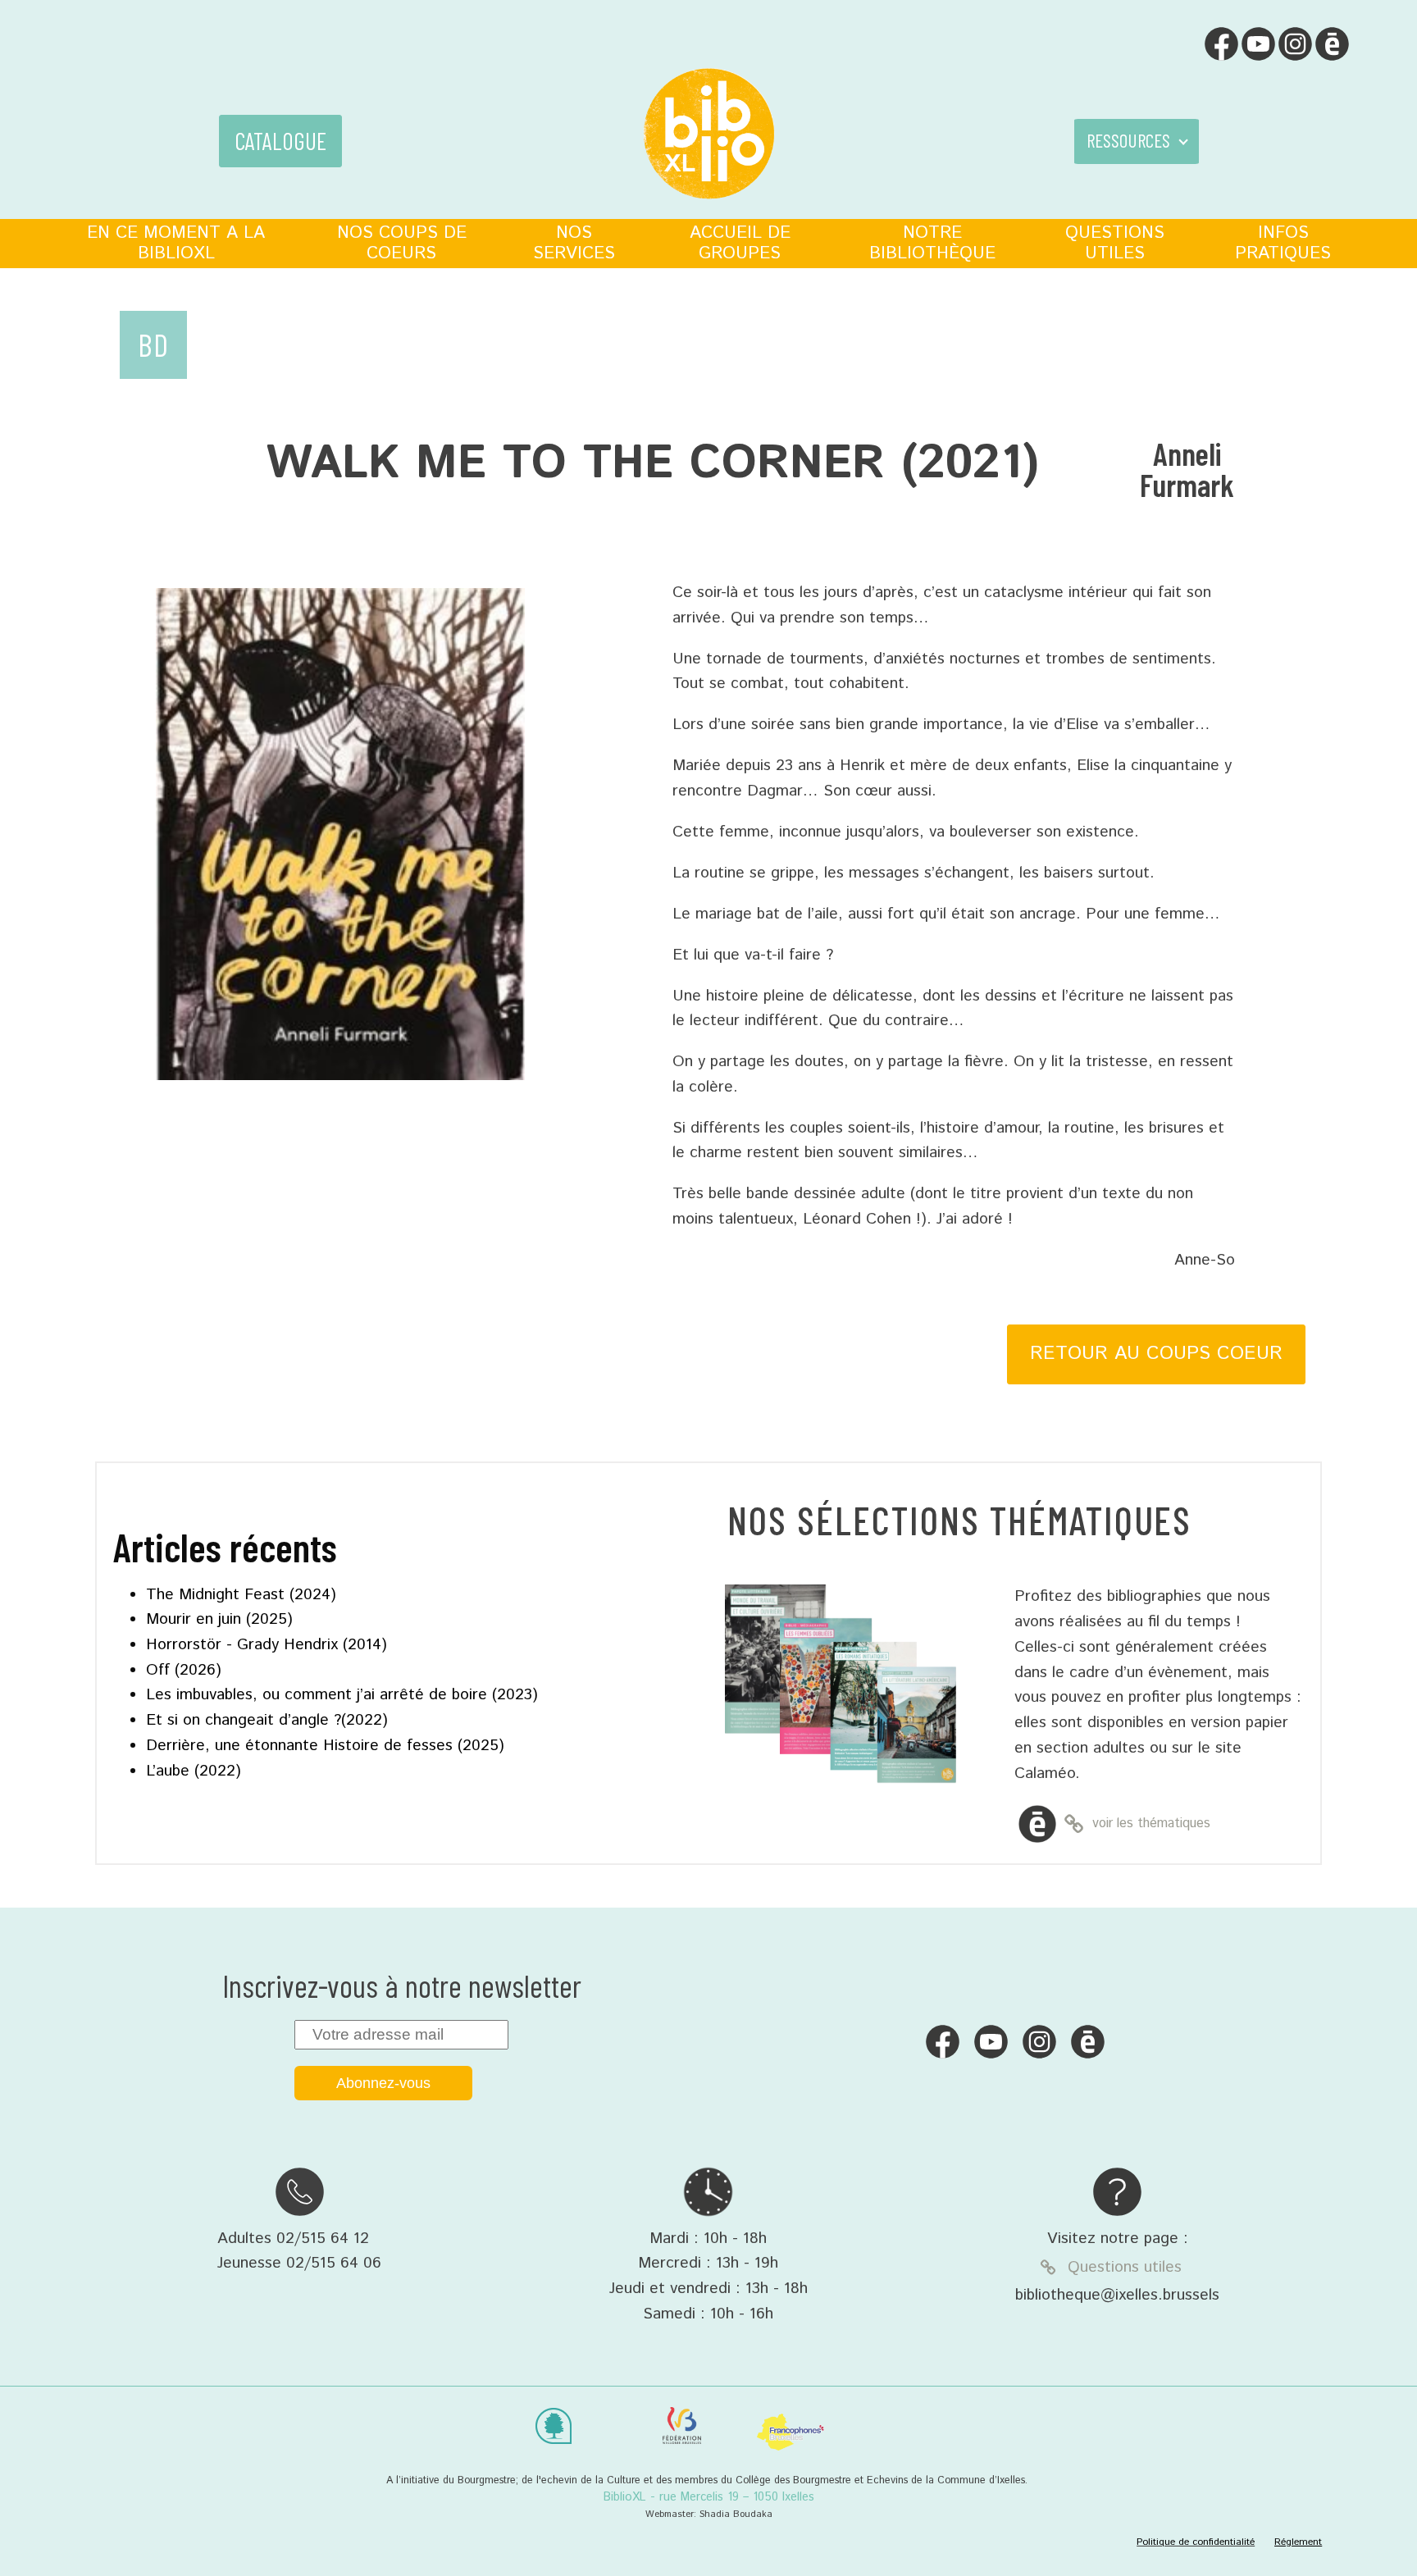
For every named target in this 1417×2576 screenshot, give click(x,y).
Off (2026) (184, 1670)
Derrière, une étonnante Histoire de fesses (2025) (325, 1746)
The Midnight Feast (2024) (241, 1595)
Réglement (1298, 2542)
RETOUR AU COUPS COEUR (1156, 1354)
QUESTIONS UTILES (1115, 243)
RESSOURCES (1128, 140)
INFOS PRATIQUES (1283, 243)
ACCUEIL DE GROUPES (740, 243)
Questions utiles (1125, 2267)
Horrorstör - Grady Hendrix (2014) (267, 1645)
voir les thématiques (1151, 1824)
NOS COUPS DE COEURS (402, 243)
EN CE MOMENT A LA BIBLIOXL (176, 243)
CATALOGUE (280, 141)
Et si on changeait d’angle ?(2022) (267, 1720)
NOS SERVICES (574, 243)
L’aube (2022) (194, 1771)
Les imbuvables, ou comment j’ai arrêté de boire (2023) (342, 1695)
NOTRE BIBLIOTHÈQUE (932, 243)
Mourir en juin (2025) (219, 1619)
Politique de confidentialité (1196, 2542)
